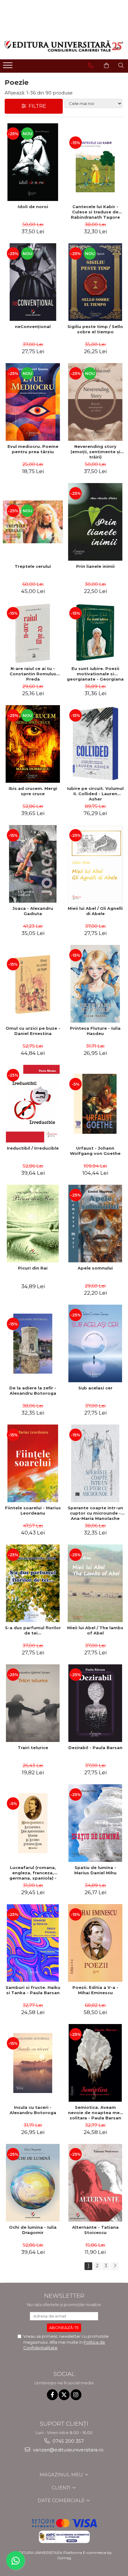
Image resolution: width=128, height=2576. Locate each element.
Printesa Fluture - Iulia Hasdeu (95, 1031)
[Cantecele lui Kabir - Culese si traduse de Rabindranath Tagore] (95, 162)
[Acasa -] (64, 46)
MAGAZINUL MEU (62, 2475)
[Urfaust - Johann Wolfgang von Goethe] (95, 1104)
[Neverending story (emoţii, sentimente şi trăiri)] (95, 402)
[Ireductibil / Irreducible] (33, 1104)
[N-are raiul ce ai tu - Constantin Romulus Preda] (33, 633)
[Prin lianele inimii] (95, 522)
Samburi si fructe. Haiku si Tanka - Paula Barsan (33, 1990)
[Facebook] (52, 2395)
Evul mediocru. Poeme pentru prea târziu (33, 449)
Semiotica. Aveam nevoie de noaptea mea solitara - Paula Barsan (95, 2113)
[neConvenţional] (33, 282)
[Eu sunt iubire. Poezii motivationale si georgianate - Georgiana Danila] (95, 633)
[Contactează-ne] (91, 66)
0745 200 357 (68, 2441)
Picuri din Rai (33, 1268)
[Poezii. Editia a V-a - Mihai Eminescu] (95, 1943)
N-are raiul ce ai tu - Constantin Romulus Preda (33, 674)
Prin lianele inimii (95, 566)
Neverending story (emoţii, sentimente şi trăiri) (95, 452)
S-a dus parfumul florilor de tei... (33, 1630)
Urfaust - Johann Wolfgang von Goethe (95, 1151)
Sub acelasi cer (95, 1388)
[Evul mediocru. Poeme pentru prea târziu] (33, 402)
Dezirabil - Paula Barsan (95, 1748)
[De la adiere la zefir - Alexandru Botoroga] (33, 1344)
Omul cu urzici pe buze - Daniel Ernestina (33, 1031)
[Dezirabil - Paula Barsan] (95, 1703)
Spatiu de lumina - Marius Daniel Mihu (95, 1870)
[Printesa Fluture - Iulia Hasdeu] (95, 984)
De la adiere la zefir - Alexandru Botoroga (33, 1391)
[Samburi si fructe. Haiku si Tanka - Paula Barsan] (33, 1943)
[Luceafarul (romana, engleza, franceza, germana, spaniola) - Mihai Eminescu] (33, 1823)
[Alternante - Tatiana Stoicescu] (95, 2183)
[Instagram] (76, 2395)
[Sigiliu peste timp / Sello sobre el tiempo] (95, 282)
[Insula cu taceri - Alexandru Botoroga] (33, 2063)
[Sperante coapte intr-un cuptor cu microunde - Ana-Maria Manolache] (95, 1463)
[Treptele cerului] (33, 522)
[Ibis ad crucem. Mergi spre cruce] (33, 744)
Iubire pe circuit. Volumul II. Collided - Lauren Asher (95, 794)
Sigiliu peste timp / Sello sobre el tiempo (95, 329)
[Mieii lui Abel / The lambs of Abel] (95, 1583)
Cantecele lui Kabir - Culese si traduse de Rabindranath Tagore (95, 212)
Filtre (36, 106)
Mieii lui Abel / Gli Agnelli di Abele (95, 911)
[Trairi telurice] (33, 1703)
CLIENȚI (62, 2488)
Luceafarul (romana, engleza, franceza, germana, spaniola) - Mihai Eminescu (33, 1873)
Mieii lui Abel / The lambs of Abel (95, 1630)
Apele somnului (95, 1268)
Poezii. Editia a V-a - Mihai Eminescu (95, 1990)
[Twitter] (64, 2395)
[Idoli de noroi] (33, 162)
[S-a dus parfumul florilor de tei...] (33, 1583)
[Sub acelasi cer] (95, 1343)
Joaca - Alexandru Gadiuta (33, 911)
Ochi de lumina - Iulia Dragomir (33, 2230)
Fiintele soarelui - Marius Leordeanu (33, 1510)
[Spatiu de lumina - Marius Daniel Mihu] (95, 1823)
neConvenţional (33, 326)
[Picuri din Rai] (33, 1224)
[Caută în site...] (121, 66)
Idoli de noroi (33, 207)
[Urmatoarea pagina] (115, 2266)
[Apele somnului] (95, 1224)
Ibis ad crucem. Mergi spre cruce (33, 791)
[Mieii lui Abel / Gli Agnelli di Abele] (95, 864)
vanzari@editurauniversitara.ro (68, 2450)
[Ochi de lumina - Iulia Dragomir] (33, 2183)
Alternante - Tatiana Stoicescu (95, 2230)
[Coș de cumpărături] (106, 66)
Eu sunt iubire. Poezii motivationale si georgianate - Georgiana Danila (95, 674)
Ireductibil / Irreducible (33, 1148)
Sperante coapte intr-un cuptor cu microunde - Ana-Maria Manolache (95, 1513)
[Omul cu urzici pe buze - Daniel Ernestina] (33, 984)
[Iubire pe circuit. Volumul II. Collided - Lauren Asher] (95, 744)
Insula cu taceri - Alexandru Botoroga (33, 2110)
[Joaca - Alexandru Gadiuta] (33, 864)
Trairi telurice (33, 1748)
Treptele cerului (33, 566)
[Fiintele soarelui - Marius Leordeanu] (33, 1463)
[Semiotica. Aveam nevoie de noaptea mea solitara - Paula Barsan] (95, 2063)
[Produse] (9, 67)
